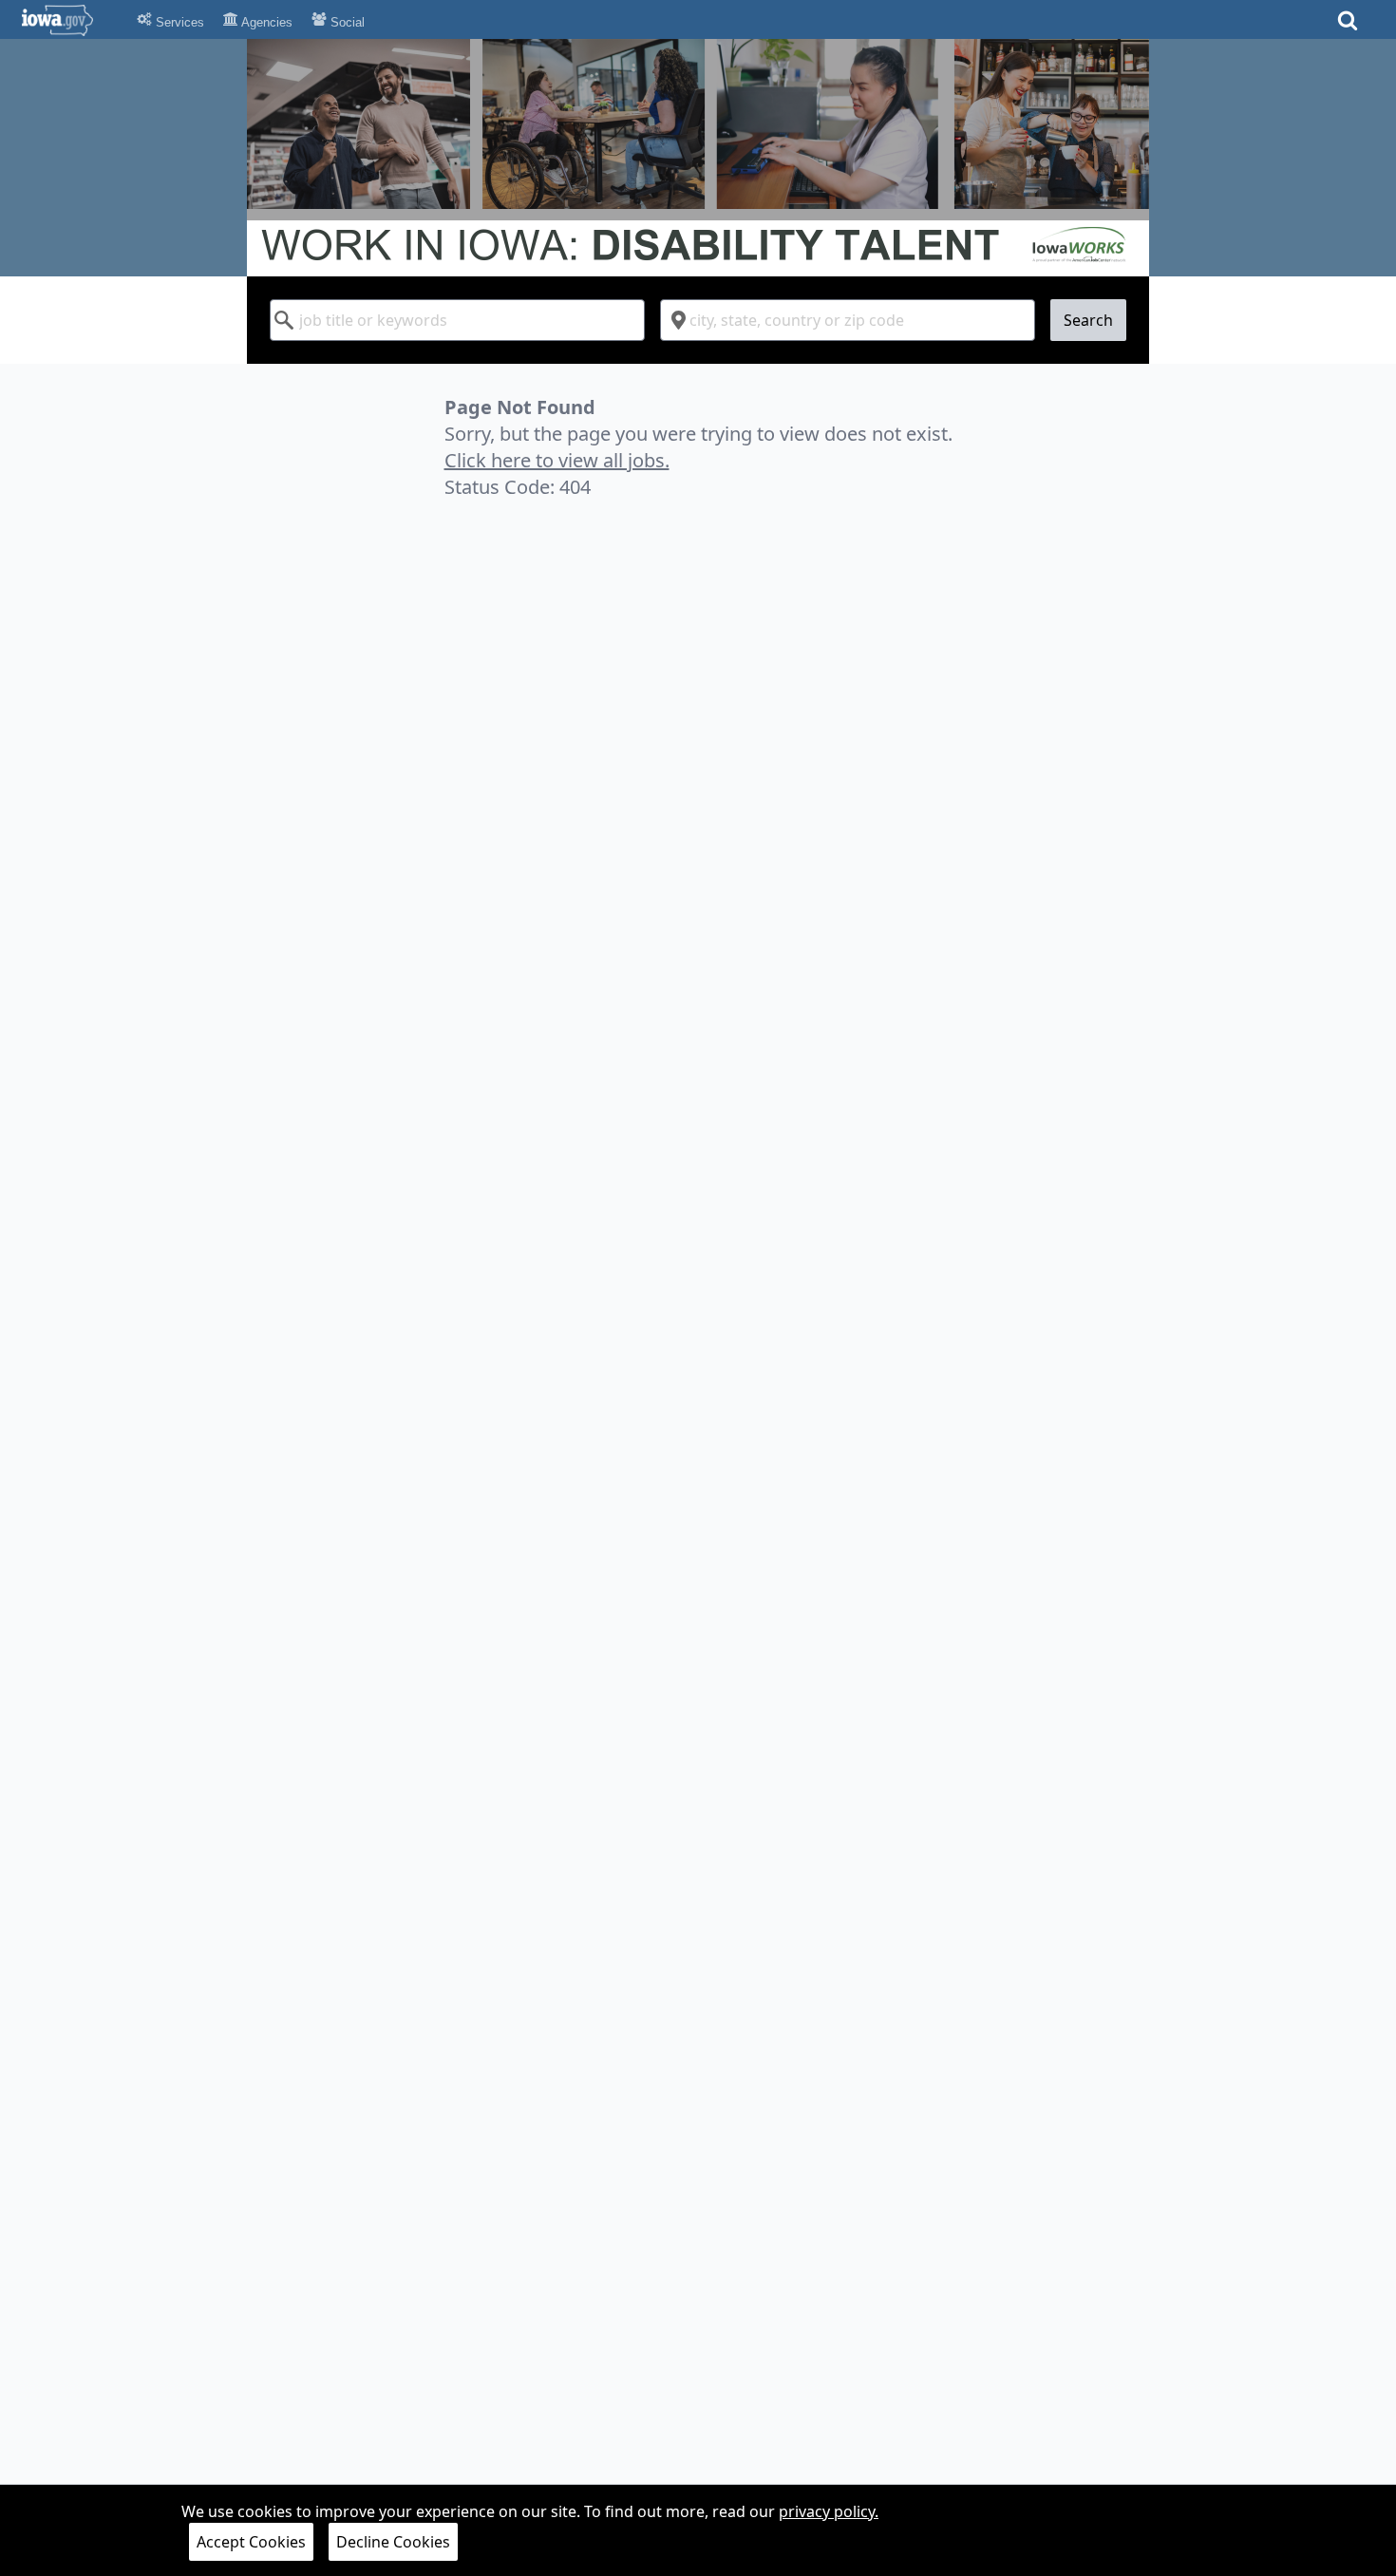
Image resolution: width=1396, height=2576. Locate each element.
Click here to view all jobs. (557, 460)
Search (1088, 320)
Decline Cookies (393, 2542)
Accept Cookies (251, 2542)
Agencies (265, 22)
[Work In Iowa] (698, 158)
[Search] (1348, 26)
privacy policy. (829, 2511)
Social (346, 22)
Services (178, 22)
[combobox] (457, 320)
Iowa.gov (69, 20)
